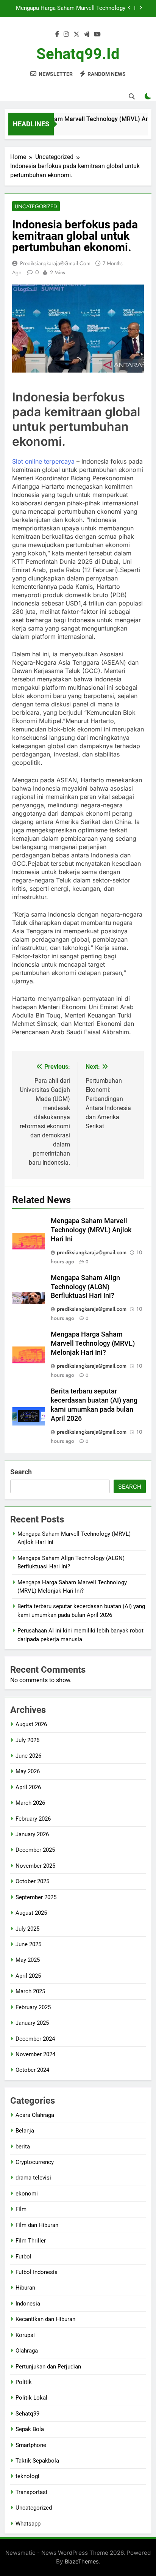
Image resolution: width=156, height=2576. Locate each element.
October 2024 (32, 2070)
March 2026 (30, 1803)
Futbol (23, 2257)
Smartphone (31, 2445)
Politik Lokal (31, 2398)
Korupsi (25, 2335)
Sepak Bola (30, 2429)
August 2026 (31, 1724)
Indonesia (28, 2304)
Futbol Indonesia (37, 2272)
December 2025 (35, 1850)
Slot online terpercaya (43, 461)
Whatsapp (28, 2524)
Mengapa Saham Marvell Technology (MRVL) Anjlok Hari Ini (91, 1230)
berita (23, 2147)
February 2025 (33, 2007)
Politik (24, 2382)
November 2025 (35, 1866)
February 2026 (33, 1819)
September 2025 (36, 1897)
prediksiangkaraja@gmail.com (55, 263)
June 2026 (28, 1756)
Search (21, 1472)
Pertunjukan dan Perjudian (48, 2367)
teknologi (27, 2476)
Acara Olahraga (35, 2115)
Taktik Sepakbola (37, 2461)
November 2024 (35, 2054)
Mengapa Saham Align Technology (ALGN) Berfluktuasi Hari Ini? (85, 1287)
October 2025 (32, 1881)
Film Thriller (31, 2241)
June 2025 (28, 1944)
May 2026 (28, 1771)
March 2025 (30, 1991)
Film (21, 2209)
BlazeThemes (82, 2561)
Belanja (25, 2131)
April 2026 (28, 1787)
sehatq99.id (78, 54)
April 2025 (28, 1976)
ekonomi (27, 2194)
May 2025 (28, 1960)
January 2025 (32, 2023)
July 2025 (27, 1929)
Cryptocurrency (35, 2162)
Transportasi (31, 2492)
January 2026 (32, 1834)
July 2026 (27, 1740)
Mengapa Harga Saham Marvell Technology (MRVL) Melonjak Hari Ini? (71, 8)
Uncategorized (36, 206)
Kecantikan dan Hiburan (45, 2319)
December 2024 (35, 2039)
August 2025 (31, 1913)
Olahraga (27, 2351)
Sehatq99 (27, 2414)
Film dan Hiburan (37, 2225)
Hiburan (25, 2288)
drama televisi (33, 2178)
